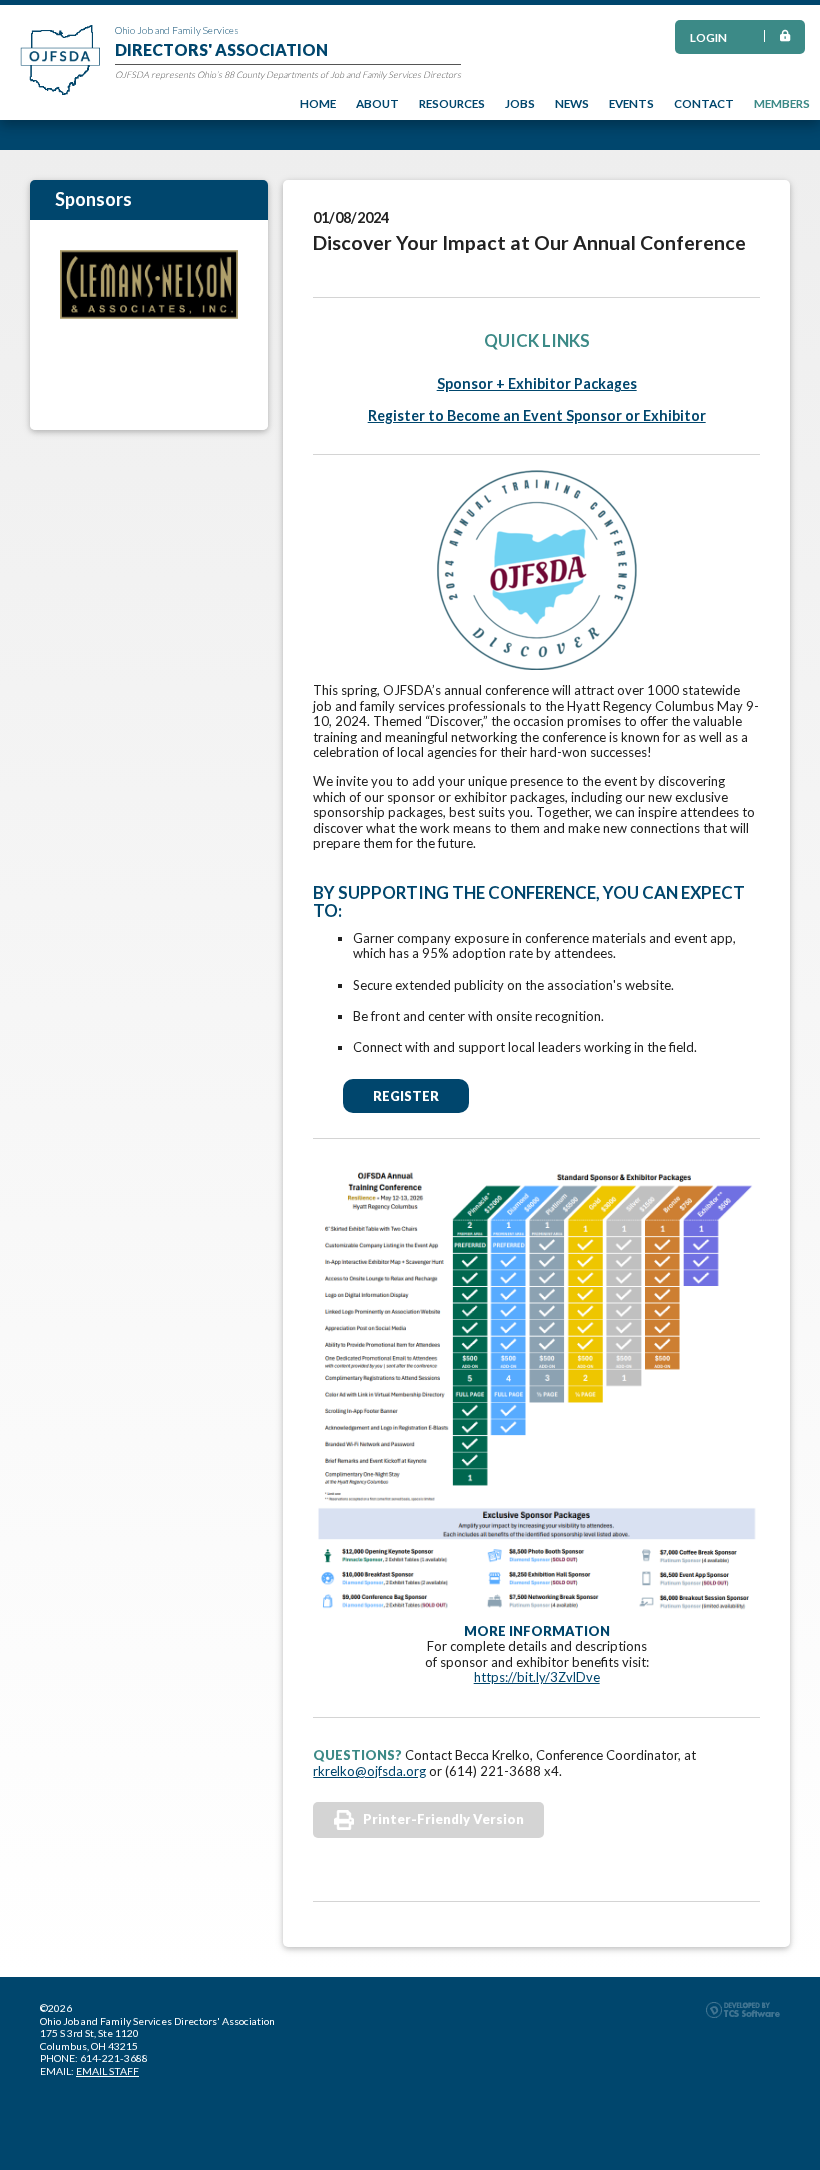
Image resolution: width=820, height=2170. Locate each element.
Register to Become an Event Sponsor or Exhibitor (537, 415)
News (572, 103)
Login (708, 37)
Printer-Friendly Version (443, 1819)
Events (631, 103)
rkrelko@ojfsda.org (369, 1771)
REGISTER (406, 1096)
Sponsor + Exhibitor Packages (537, 383)
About (377, 103)
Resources (452, 103)
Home (318, 103)
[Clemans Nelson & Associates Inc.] (149, 285)
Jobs (520, 103)
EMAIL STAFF (107, 2071)
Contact (704, 103)
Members (782, 103)
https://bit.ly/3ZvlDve (537, 1677)
